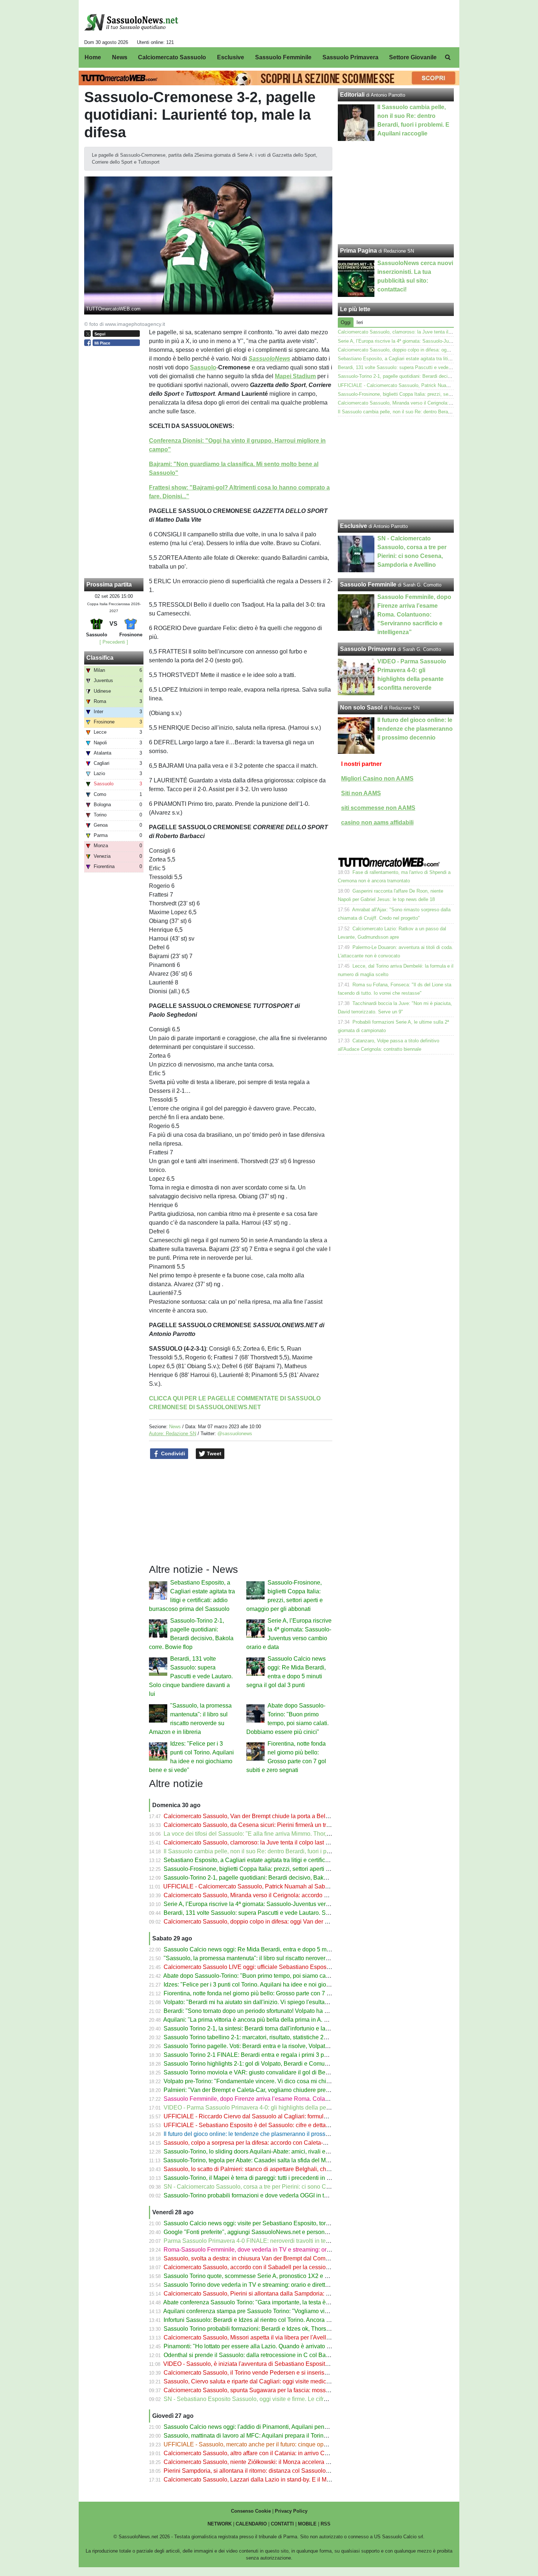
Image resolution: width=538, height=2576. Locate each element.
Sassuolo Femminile (368, 585)
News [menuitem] (120, 57)
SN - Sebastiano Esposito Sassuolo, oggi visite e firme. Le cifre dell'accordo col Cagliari (277, 2399)
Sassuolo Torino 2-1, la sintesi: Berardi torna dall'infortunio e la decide (254, 2028)
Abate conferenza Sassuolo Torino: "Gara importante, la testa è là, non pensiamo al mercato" (283, 2302)
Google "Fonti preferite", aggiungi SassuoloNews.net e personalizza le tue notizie (269, 2232)
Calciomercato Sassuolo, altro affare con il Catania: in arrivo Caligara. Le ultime (266, 2453)
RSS (326, 2524)
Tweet (213, 1453)
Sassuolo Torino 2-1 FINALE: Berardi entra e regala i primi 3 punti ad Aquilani (264, 2055)
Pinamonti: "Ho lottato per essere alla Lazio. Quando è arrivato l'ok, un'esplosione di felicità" (282, 2346)
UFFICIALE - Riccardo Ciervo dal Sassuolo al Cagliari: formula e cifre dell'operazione (274, 2116)
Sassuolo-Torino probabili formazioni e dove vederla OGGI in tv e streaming (261, 2195)
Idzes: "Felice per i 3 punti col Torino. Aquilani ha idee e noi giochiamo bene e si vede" (275, 1985)
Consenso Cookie (251, 2511)
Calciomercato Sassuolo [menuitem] (172, 57)
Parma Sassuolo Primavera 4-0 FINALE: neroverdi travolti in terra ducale (258, 2241)
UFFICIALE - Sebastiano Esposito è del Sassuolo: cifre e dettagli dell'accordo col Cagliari (280, 2125)
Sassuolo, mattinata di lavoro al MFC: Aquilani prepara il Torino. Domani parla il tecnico (277, 2436)
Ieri (360, 322)
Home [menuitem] (93, 57)
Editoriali (352, 95)
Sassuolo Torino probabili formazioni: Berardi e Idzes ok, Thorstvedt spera (259, 2329)
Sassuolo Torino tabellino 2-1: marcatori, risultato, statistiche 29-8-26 (252, 2037)
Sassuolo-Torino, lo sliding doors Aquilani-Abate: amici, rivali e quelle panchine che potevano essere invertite (305, 2151)
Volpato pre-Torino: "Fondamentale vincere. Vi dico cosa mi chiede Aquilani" (262, 2081)
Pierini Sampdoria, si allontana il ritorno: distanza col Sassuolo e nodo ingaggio (266, 2471)
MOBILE (307, 2524)
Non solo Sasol (361, 708)
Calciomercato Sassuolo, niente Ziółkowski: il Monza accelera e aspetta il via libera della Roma (287, 2462)
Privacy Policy (291, 2511)
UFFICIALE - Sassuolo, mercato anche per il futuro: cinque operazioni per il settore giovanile (283, 2444)
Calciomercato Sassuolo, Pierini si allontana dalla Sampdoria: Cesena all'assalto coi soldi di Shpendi (295, 2294)
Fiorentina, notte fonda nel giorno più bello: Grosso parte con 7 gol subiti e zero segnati (276, 1993)
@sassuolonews (235, 1434)
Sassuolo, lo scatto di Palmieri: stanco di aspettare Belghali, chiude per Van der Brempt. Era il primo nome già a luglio (316, 2169)
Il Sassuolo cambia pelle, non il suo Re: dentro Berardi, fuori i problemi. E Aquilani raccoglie (282, 1851)
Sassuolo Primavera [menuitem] (350, 57)
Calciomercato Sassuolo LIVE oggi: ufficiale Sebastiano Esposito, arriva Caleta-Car (272, 1967)
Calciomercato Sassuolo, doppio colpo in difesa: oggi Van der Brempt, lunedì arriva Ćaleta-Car (286, 1922)
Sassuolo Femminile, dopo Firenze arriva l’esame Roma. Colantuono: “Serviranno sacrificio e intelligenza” (301, 2099)
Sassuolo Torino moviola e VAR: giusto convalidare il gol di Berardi (250, 2072)
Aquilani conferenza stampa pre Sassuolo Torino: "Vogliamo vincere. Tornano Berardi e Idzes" (285, 2311)
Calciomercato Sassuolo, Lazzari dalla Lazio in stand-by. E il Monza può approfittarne (274, 2480)
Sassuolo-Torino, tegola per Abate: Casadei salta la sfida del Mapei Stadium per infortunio (279, 2160)
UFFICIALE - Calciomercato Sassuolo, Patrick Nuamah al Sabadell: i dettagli (263, 1886)
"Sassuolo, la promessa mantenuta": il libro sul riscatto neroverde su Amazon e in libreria (278, 1958)
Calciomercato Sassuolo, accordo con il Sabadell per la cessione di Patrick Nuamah (273, 2267)
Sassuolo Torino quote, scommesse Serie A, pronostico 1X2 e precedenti (258, 2276)
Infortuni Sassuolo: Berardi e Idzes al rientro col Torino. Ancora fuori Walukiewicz (268, 2320)
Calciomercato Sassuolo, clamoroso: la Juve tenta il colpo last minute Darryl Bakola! (272, 1842)
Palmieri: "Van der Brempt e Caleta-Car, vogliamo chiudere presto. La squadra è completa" (281, 2090)
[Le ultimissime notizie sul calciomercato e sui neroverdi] (131, 22)
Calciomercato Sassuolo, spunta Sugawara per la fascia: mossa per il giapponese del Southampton (292, 2390)
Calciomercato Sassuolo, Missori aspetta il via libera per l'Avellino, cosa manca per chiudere (283, 2337)
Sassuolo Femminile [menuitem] (283, 57)
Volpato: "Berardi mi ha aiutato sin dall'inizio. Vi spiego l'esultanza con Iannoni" (266, 2002)
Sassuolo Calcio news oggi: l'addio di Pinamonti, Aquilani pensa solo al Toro (263, 2427)
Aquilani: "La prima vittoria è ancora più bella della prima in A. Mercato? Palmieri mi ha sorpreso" (288, 2020)
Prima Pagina (358, 251)
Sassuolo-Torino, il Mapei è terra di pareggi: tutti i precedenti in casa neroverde (265, 2178)
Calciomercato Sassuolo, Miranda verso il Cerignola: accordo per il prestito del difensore (278, 1895)
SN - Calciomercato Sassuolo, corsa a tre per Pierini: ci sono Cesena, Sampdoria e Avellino (282, 2187)
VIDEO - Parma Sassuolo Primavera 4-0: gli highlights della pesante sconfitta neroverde (277, 2108)
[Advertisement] (396, 468)
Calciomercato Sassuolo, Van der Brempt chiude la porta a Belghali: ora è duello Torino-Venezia (288, 1816)
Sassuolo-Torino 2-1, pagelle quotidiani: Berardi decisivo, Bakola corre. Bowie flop (270, 1878)
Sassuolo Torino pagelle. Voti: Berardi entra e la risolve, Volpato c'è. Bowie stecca (269, 2046)
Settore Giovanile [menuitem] (413, 57)
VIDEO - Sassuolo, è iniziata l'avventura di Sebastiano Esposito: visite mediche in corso (277, 2364)
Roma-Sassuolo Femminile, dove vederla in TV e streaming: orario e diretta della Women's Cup (287, 2250)
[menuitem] (448, 57)
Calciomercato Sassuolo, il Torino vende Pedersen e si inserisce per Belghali (264, 2373)
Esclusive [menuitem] (231, 57)
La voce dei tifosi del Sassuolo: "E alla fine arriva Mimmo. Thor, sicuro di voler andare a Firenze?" (289, 1834)
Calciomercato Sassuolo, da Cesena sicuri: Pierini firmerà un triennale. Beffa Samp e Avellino (285, 1825)
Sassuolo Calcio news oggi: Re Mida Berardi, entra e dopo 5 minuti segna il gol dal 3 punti (281, 1949)
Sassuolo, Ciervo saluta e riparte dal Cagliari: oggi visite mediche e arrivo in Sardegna (275, 2381)
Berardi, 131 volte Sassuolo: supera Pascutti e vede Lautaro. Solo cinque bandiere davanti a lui (191, 1676)
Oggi (346, 322)
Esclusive (354, 526)
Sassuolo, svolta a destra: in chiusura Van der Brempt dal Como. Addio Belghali (267, 2258)
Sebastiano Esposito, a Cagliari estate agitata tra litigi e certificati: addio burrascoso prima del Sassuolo (297, 1860)
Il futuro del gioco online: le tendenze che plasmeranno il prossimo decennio (262, 2134)
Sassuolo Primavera (368, 649)
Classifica (100, 658)
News (175, 1427)
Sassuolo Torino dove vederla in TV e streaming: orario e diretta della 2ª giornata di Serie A (281, 2285)
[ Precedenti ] (114, 642)
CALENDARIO (251, 2524)
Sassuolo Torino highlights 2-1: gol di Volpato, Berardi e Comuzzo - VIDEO (260, 2064)
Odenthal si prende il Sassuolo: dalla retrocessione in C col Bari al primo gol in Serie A (276, 2355)
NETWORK (220, 2524)
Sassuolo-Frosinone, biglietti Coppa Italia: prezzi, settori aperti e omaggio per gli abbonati (279, 1869)
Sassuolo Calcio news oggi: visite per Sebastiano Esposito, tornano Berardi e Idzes (272, 2223)
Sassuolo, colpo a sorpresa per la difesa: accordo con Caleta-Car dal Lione (261, 2143)
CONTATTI (282, 2524)
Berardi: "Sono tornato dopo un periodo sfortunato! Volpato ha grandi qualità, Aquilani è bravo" (285, 2011)
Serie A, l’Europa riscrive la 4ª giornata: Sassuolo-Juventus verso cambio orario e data (275, 1904)
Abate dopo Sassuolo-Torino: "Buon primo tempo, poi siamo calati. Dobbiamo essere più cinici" (286, 1976)
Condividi (172, 1453)
